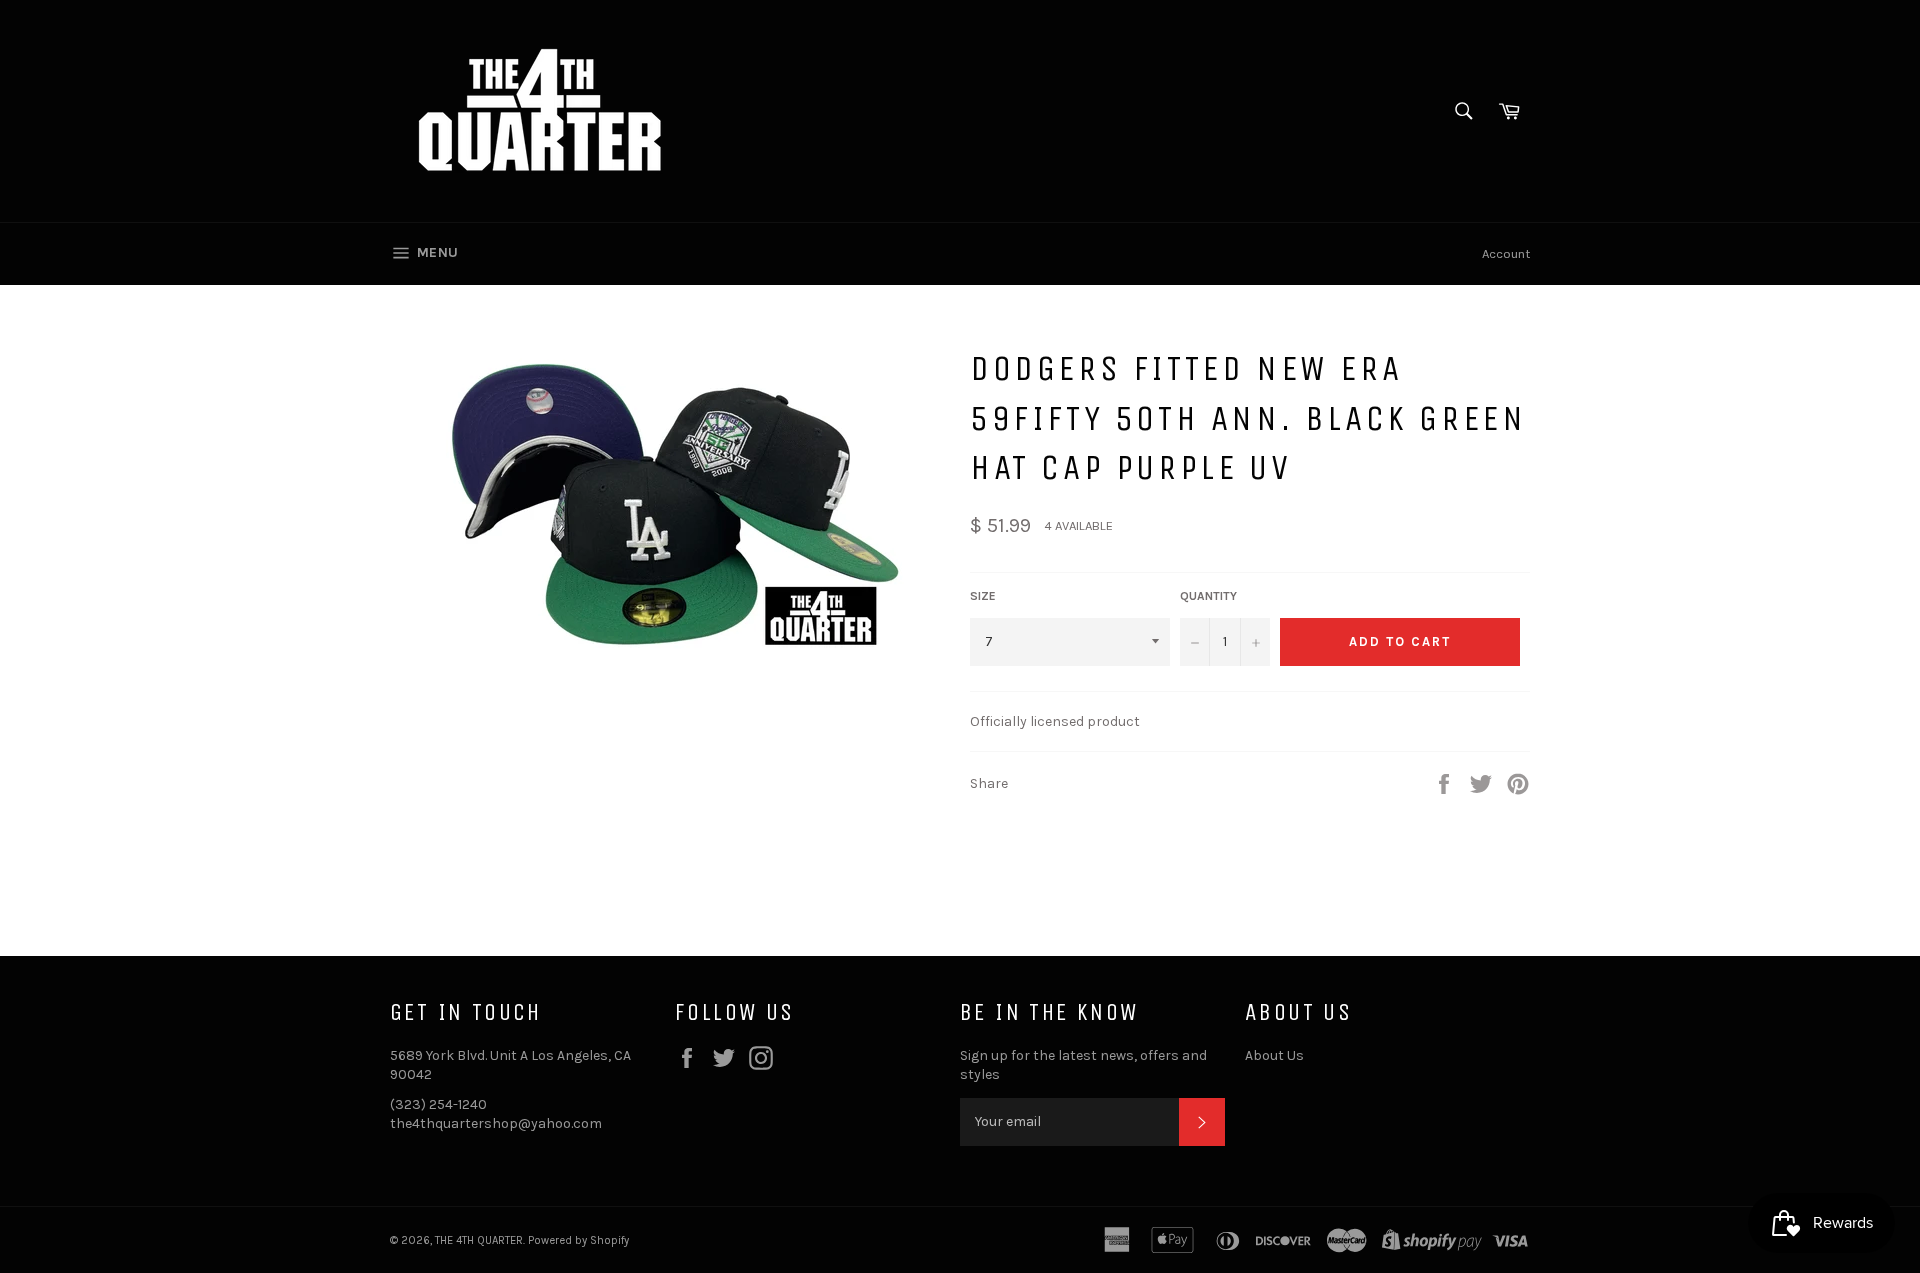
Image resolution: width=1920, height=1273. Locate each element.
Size (983, 596)
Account (1506, 253)
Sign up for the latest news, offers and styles (1083, 1065)
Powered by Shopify (578, 1240)
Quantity (1208, 596)
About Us (1274, 1055)
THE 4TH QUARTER (479, 1240)
